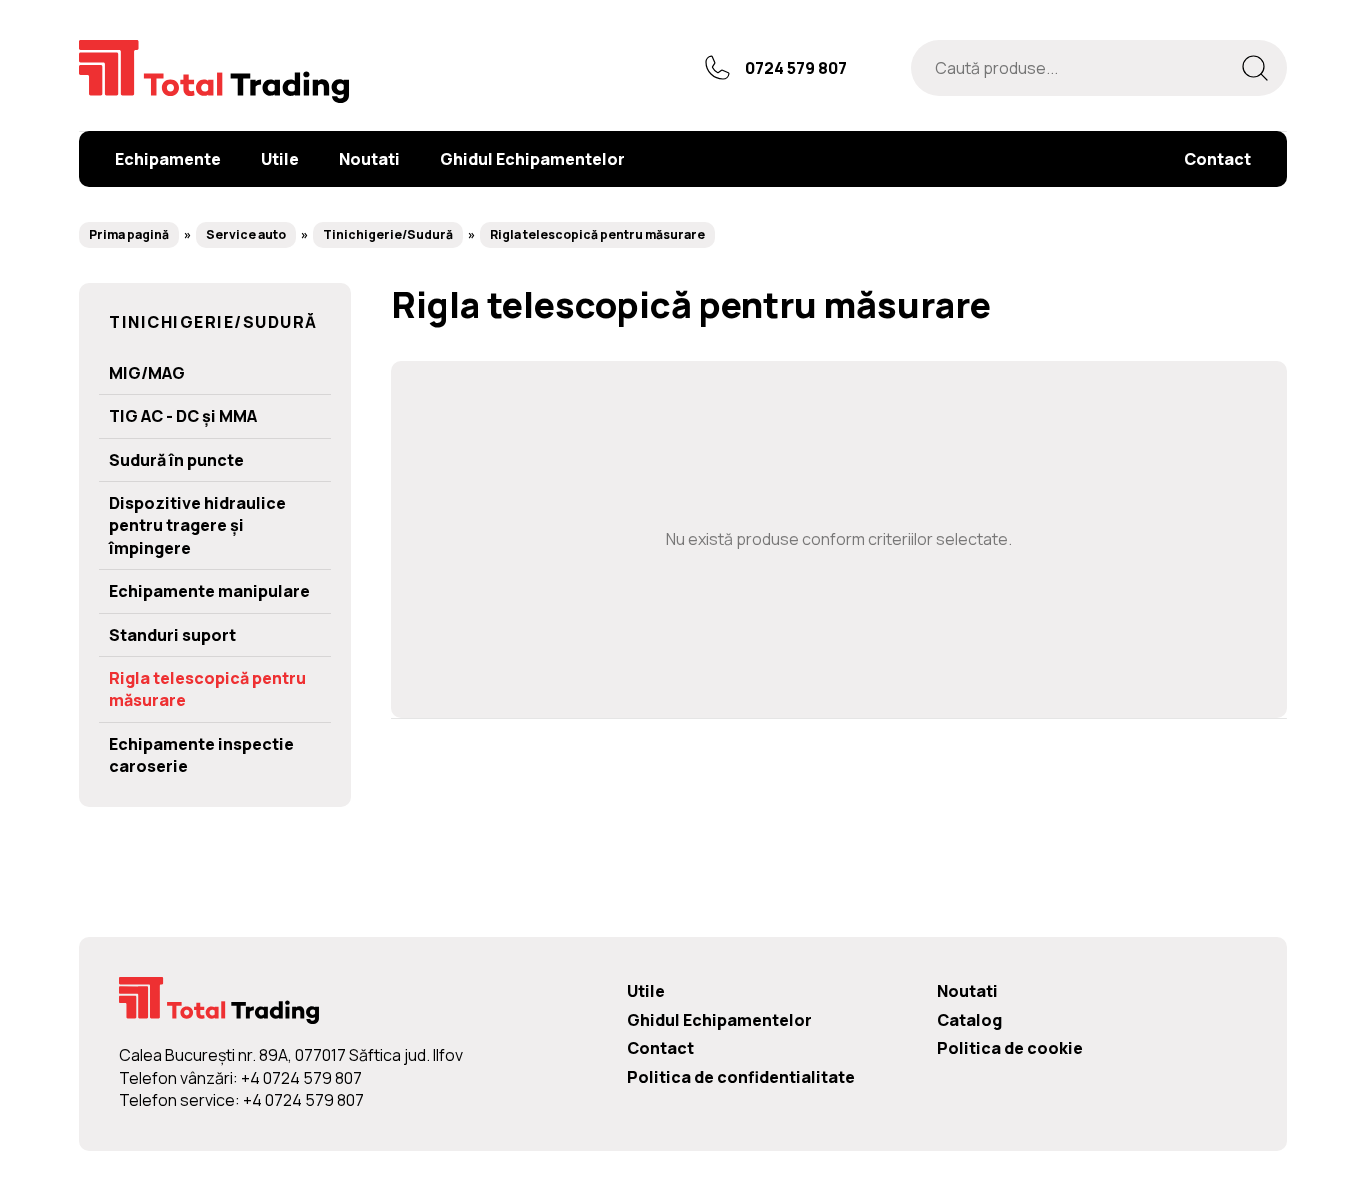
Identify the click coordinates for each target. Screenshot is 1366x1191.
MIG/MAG (147, 373)
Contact (660, 1048)
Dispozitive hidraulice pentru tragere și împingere (197, 525)
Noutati (967, 991)
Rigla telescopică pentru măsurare (597, 234)
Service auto (246, 234)
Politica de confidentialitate (741, 1077)
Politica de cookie (1010, 1048)
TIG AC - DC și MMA (183, 416)
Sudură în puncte (176, 460)
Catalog (969, 1020)
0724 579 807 (796, 68)
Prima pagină (129, 234)
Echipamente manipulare (209, 591)
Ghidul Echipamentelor (719, 1020)
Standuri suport (172, 635)
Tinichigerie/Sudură (388, 234)
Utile (646, 991)
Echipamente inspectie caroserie (201, 755)
